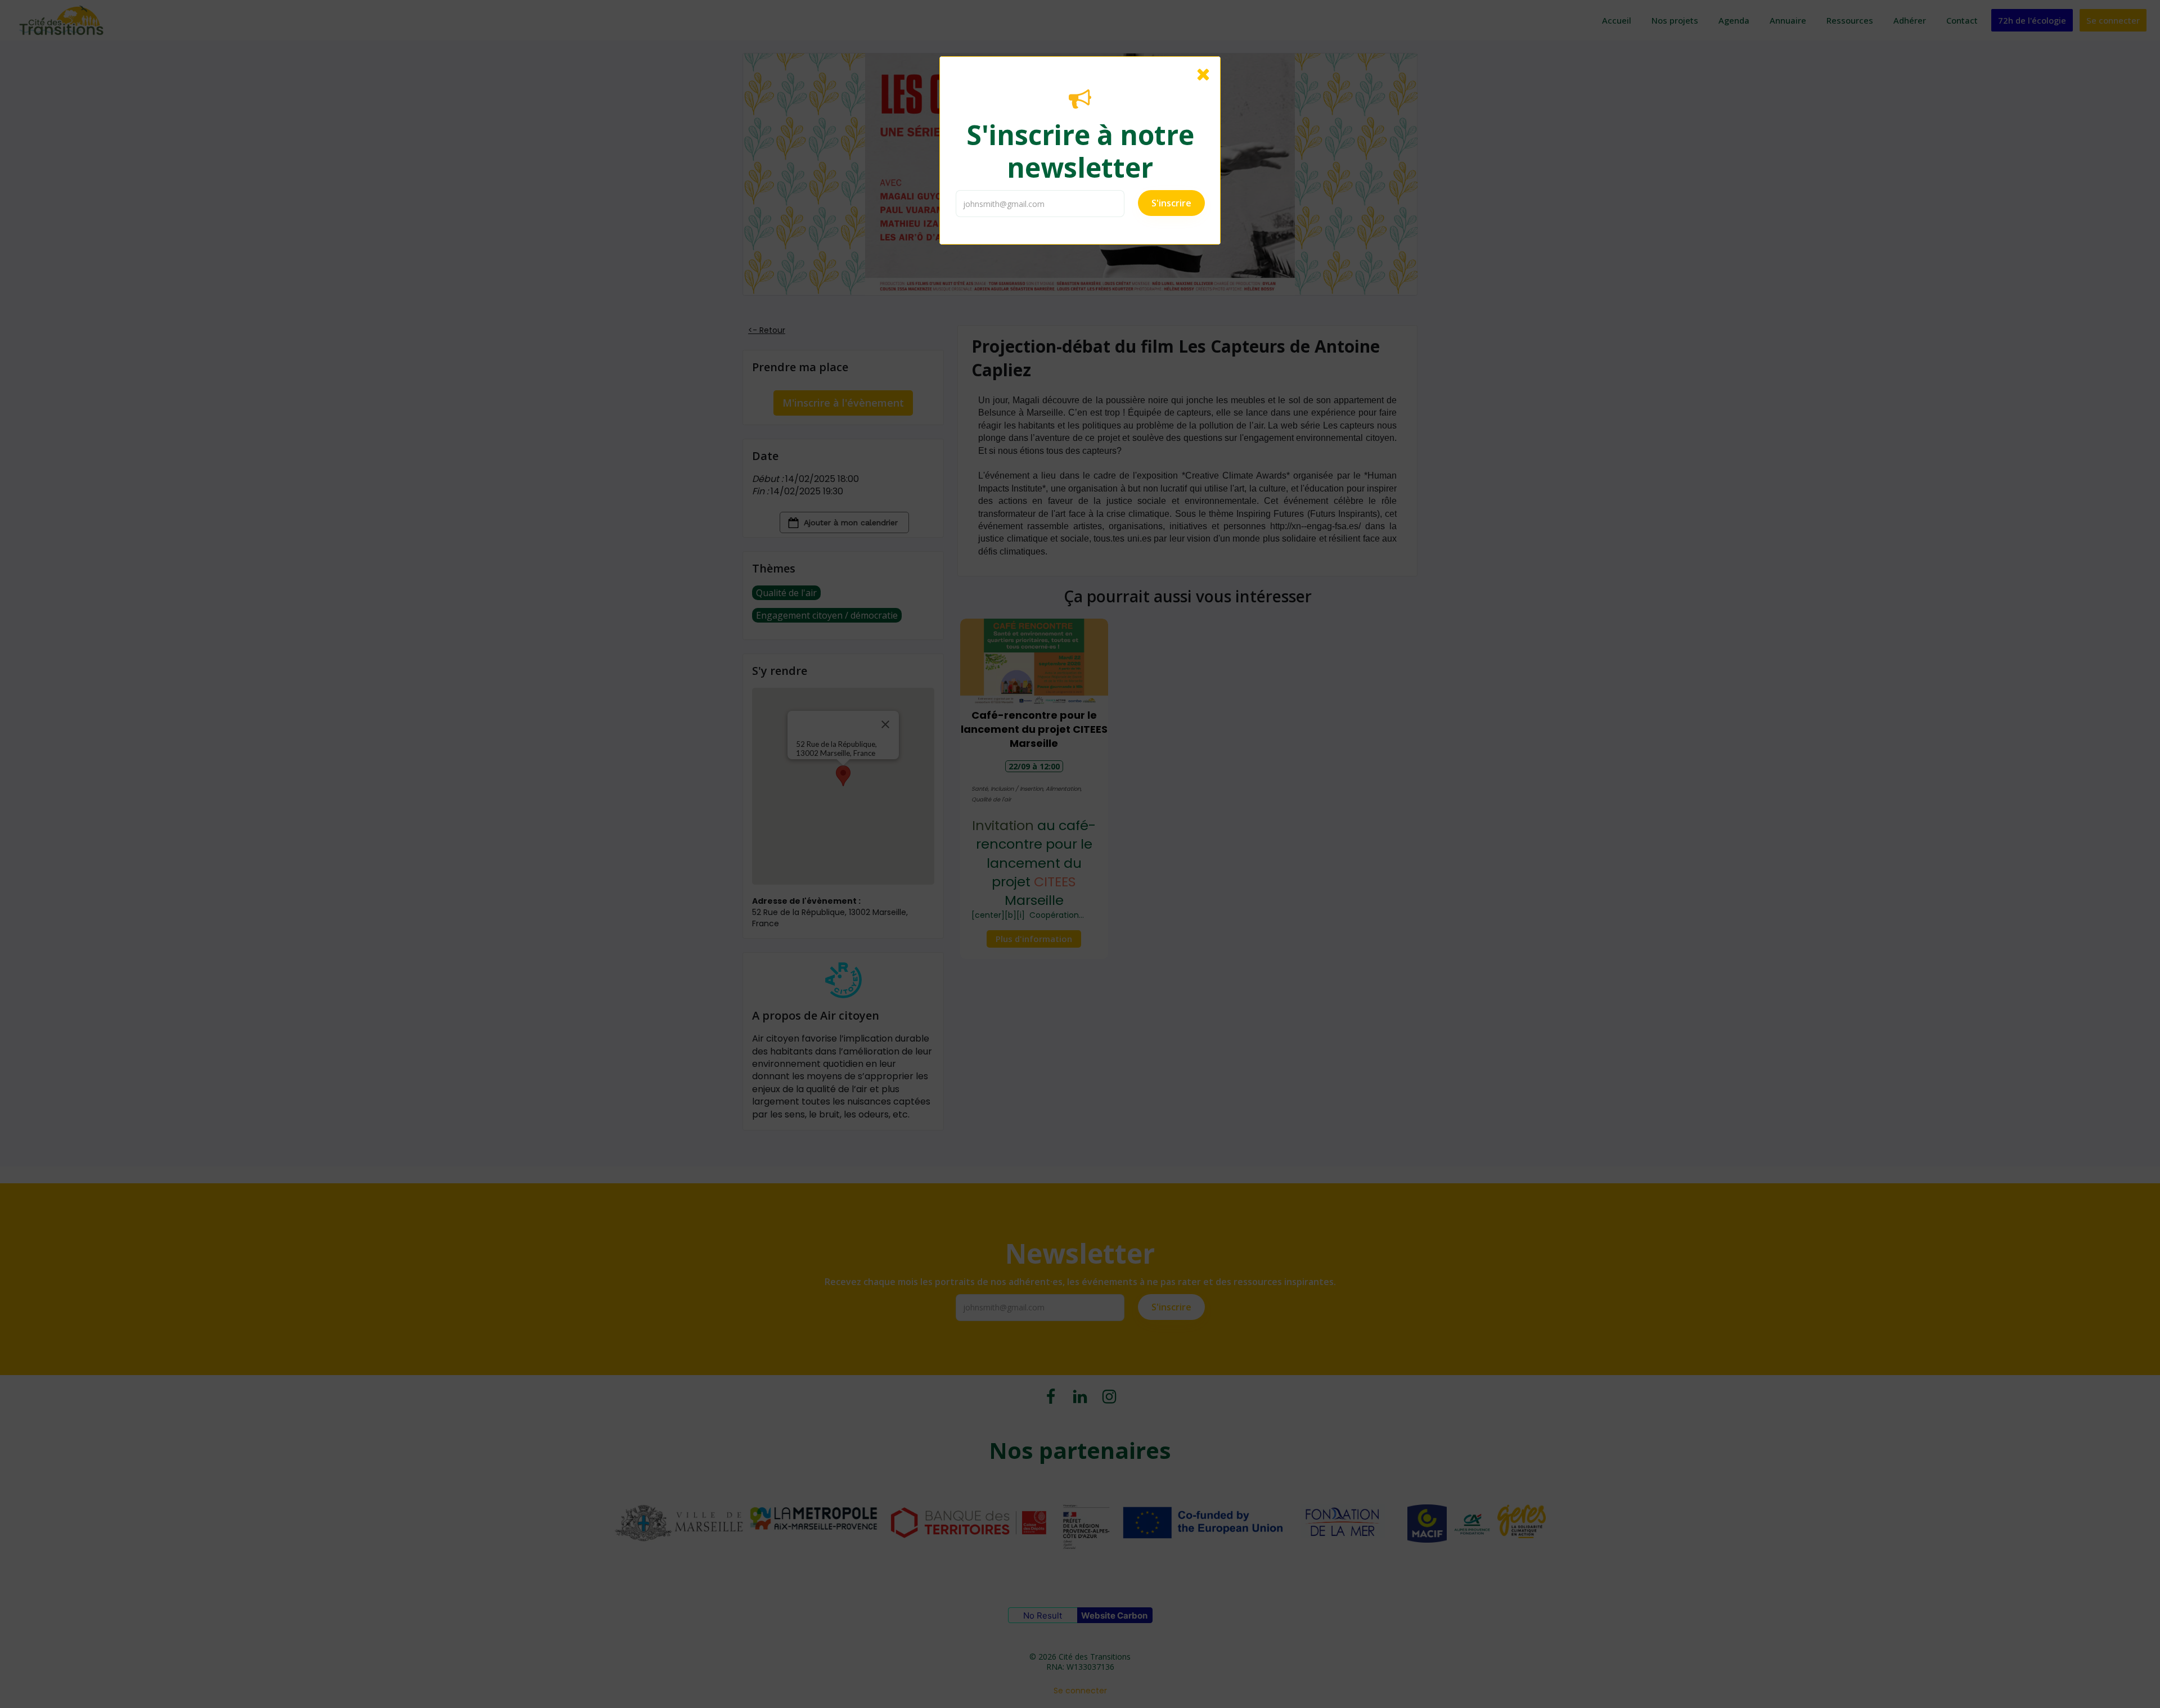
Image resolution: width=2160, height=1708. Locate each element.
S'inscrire (1171, 203)
